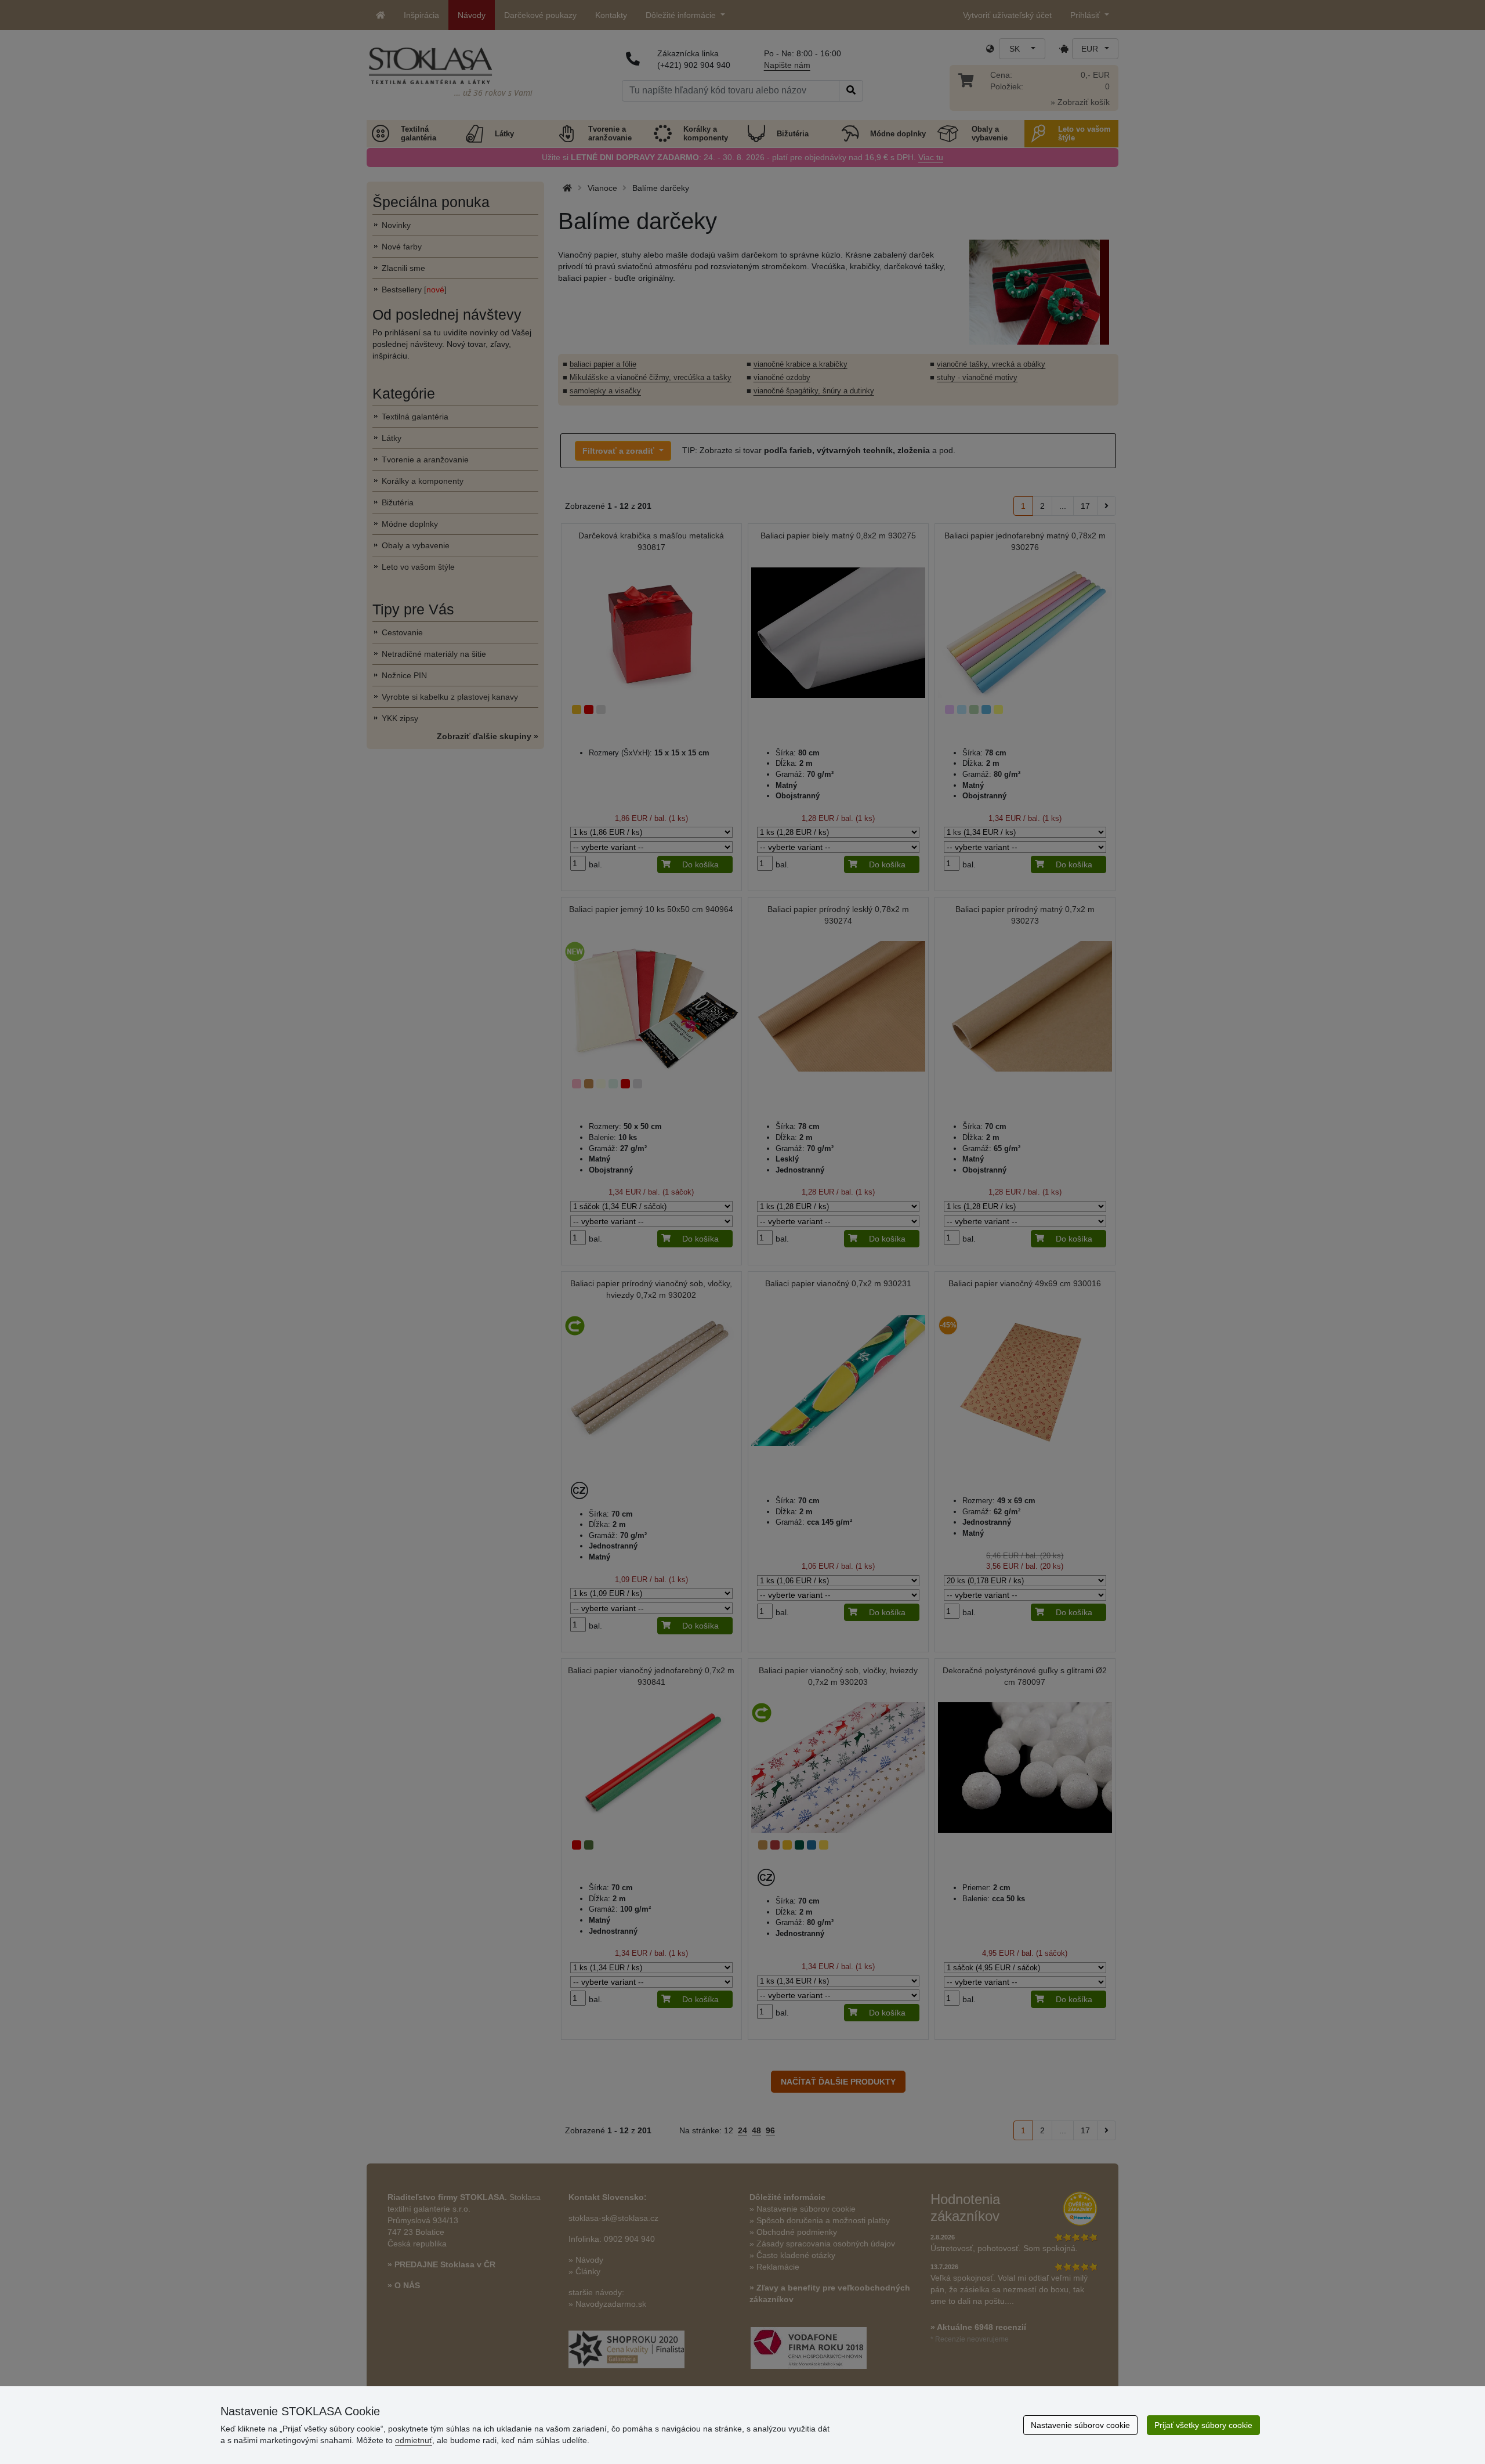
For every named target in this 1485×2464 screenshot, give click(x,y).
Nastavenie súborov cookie (1080, 2425)
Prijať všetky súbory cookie (1203, 2425)
